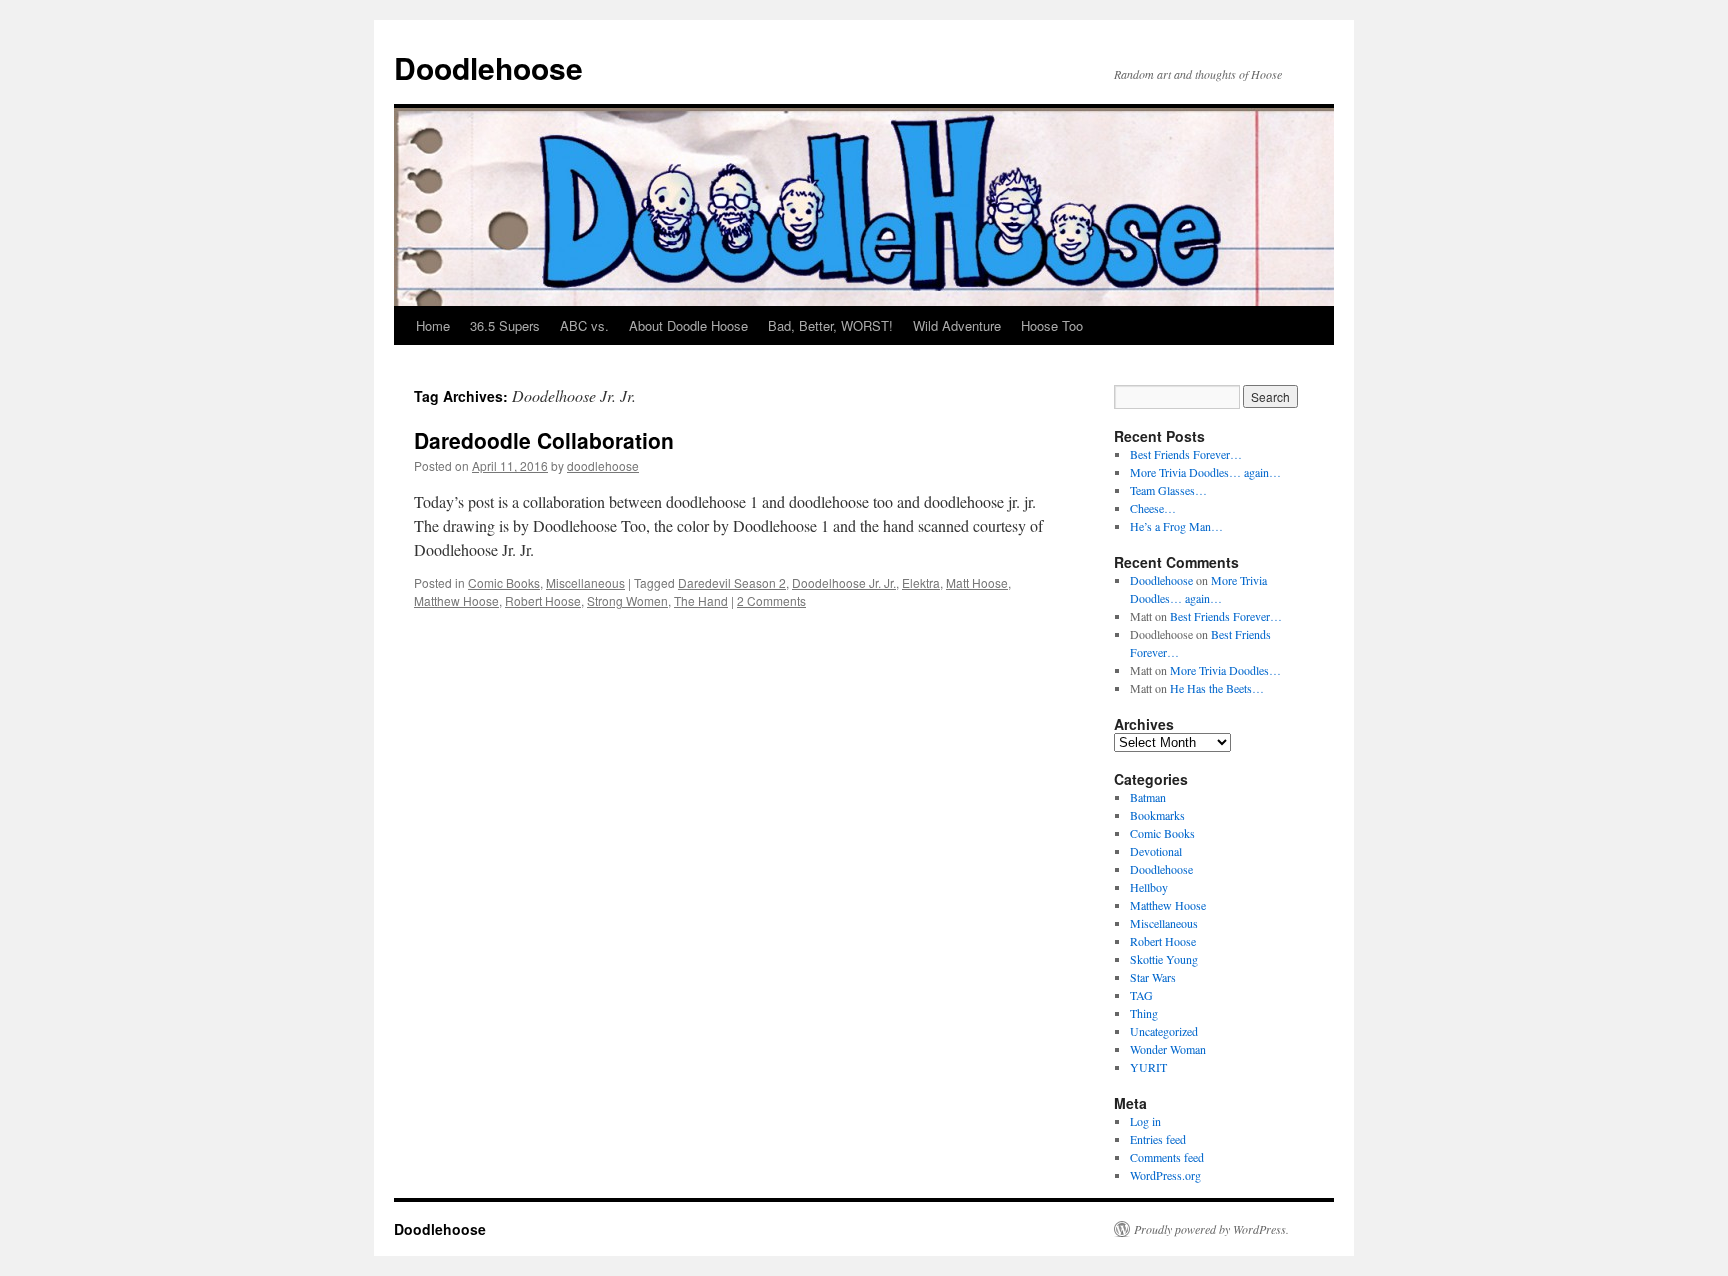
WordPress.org (1165, 1175)
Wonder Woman (1168, 1049)
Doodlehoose (488, 67)
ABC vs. (584, 325)
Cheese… (1153, 508)
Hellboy (1149, 887)
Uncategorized (1164, 1031)
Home (433, 325)
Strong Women (627, 600)
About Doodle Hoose (688, 325)
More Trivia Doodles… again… (1205, 472)
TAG (1141, 995)
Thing (1144, 1013)
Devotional (1156, 851)
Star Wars (1153, 977)
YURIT (1148, 1067)
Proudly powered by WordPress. (1211, 1229)
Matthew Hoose (456, 600)
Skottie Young (1164, 959)
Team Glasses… (1168, 490)
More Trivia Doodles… (1225, 670)
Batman (1148, 797)
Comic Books (504, 582)
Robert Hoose (543, 600)
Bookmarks (1157, 815)
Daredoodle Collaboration (544, 440)
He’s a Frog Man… (1176, 526)
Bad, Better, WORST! (830, 325)
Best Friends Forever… (1186, 454)
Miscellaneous (585, 582)
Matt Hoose (977, 582)
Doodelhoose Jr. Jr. (844, 582)
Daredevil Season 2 (732, 582)
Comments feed (1167, 1157)
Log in (1145, 1121)
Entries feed (1158, 1139)
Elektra (921, 582)
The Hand (701, 600)
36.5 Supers (505, 325)
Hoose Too (1052, 325)
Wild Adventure (957, 325)
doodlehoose (603, 465)
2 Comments (771, 600)
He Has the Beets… (1217, 688)
